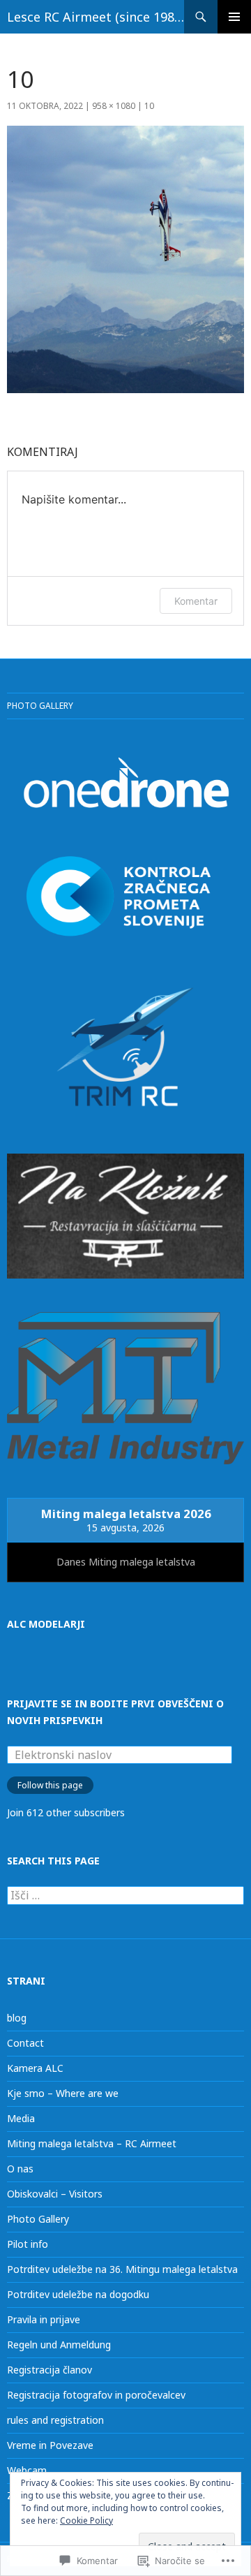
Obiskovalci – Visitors (55, 2194)
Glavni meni (234, 17)
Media (21, 2118)
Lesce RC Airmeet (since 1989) (96, 17)
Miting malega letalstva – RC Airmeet (92, 2143)
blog (17, 2018)
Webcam (27, 2470)
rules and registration (55, 2420)
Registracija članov (50, 2370)
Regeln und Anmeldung (59, 2345)
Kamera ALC (35, 2068)
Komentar (196, 601)
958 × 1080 (114, 106)
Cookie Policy (86, 2520)
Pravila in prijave (44, 2319)
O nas (20, 2169)
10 (149, 106)
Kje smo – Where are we (63, 2093)
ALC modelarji (46, 1624)
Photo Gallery (40, 706)
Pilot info (28, 2244)
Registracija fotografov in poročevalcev (96, 2395)
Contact (25, 2043)
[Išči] (125, 1896)
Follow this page (50, 1785)
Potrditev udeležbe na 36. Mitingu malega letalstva (122, 2269)
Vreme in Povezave (50, 2445)
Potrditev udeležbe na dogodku (78, 2294)
